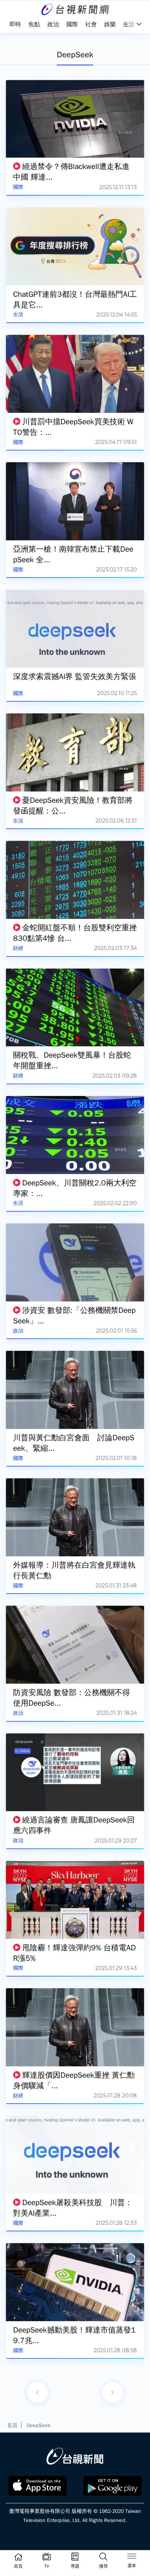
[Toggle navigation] (132, 2557)
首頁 (12, 2425)
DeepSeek (38, 2425)
